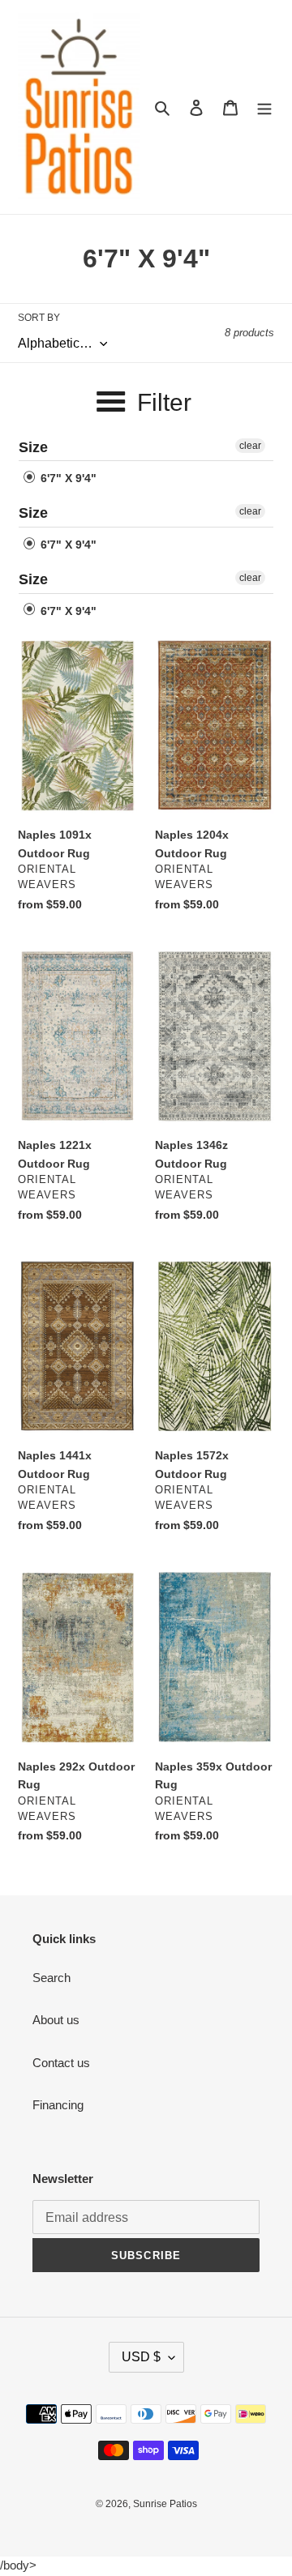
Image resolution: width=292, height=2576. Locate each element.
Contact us (61, 2063)
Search (52, 1978)
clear (250, 446)
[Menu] (264, 107)
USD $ (141, 2357)
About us (56, 2020)
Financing (58, 2105)
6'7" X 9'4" (67, 478)
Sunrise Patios (165, 2504)
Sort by (39, 318)
